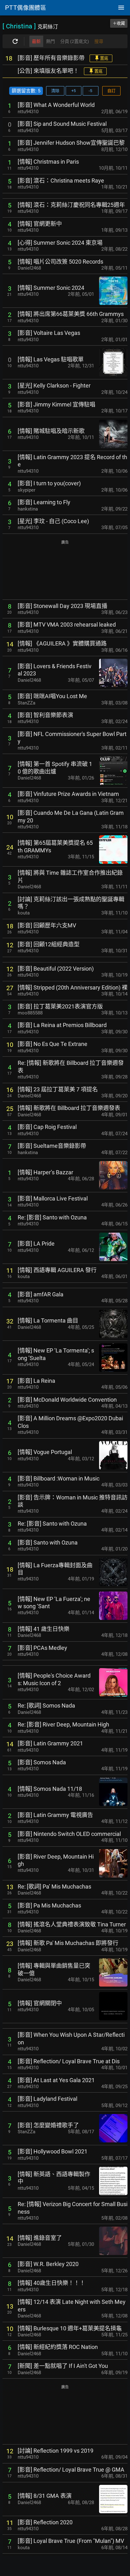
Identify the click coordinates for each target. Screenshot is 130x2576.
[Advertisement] (65, 570)
